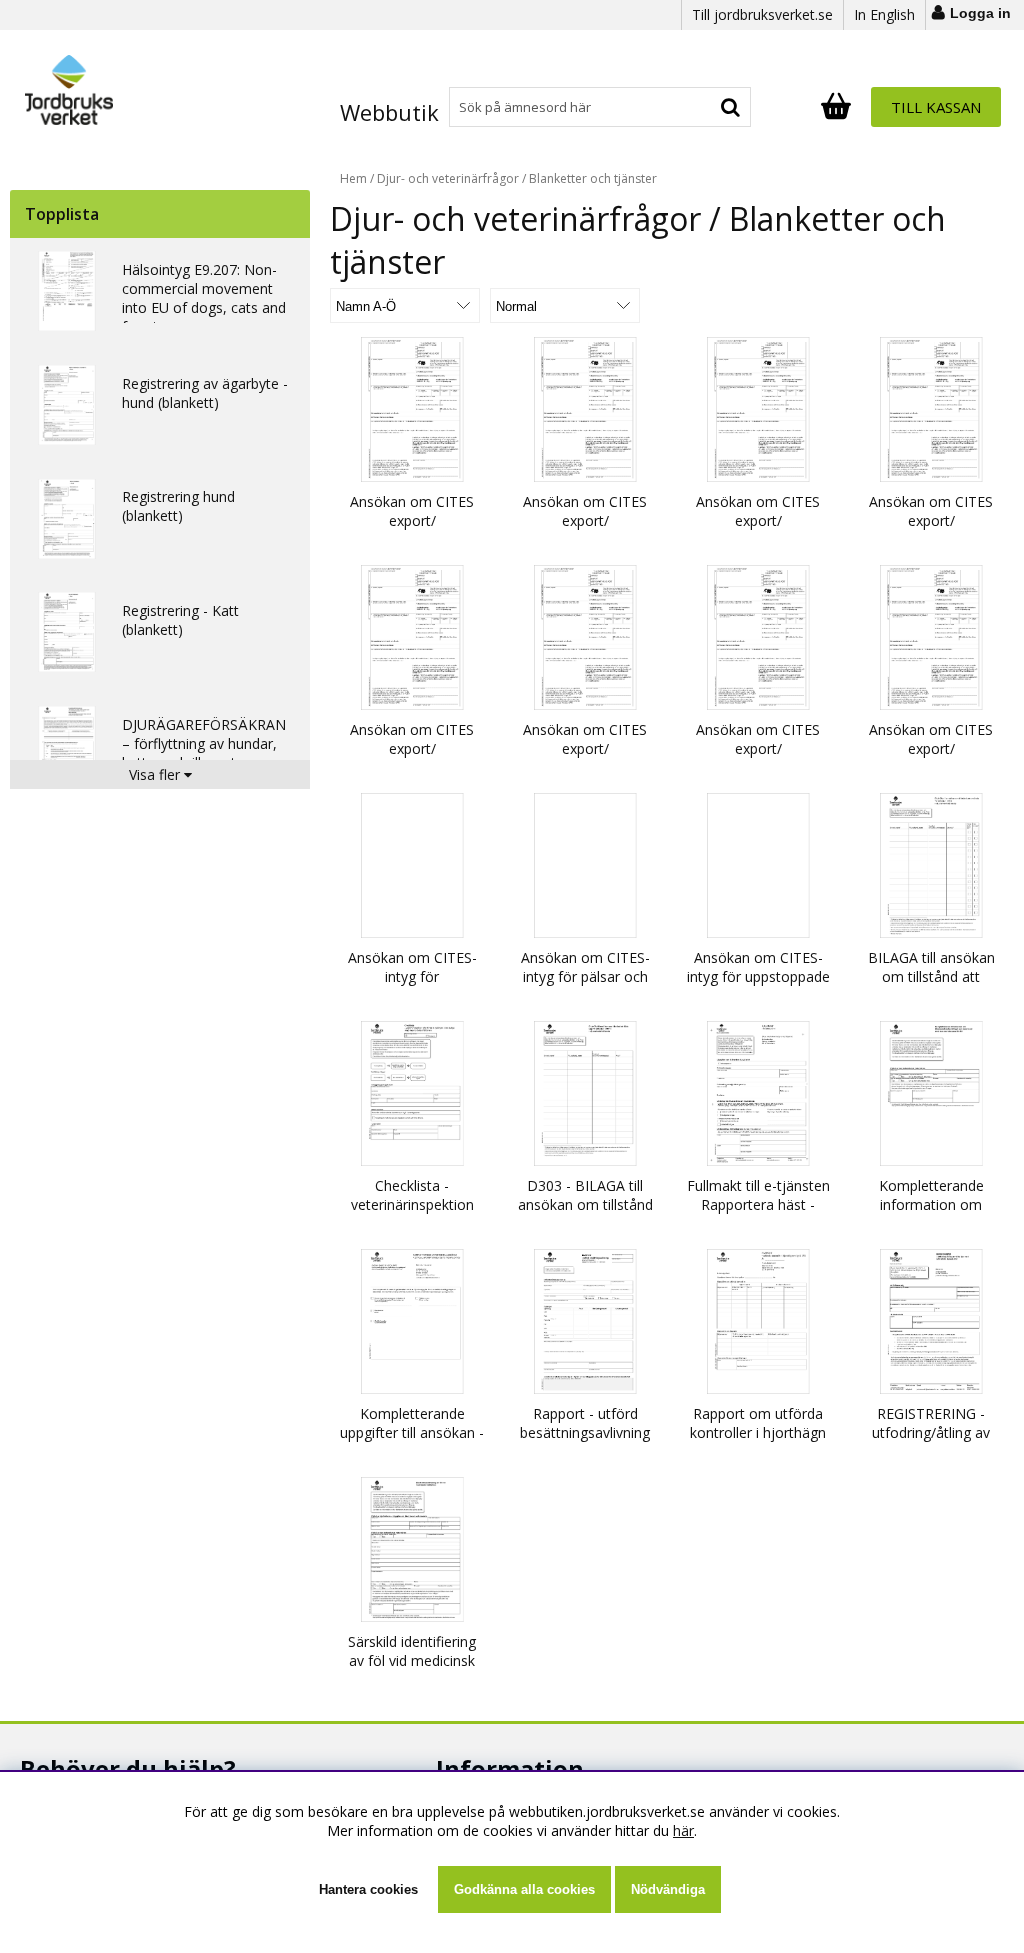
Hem (353, 178)
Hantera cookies (368, 1889)
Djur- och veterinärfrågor (448, 178)
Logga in (980, 13)
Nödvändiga (668, 1889)
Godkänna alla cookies (524, 1889)
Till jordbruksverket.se (762, 14)
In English (884, 14)
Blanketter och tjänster (593, 178)
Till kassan (936, 107)
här (683, 1830)
